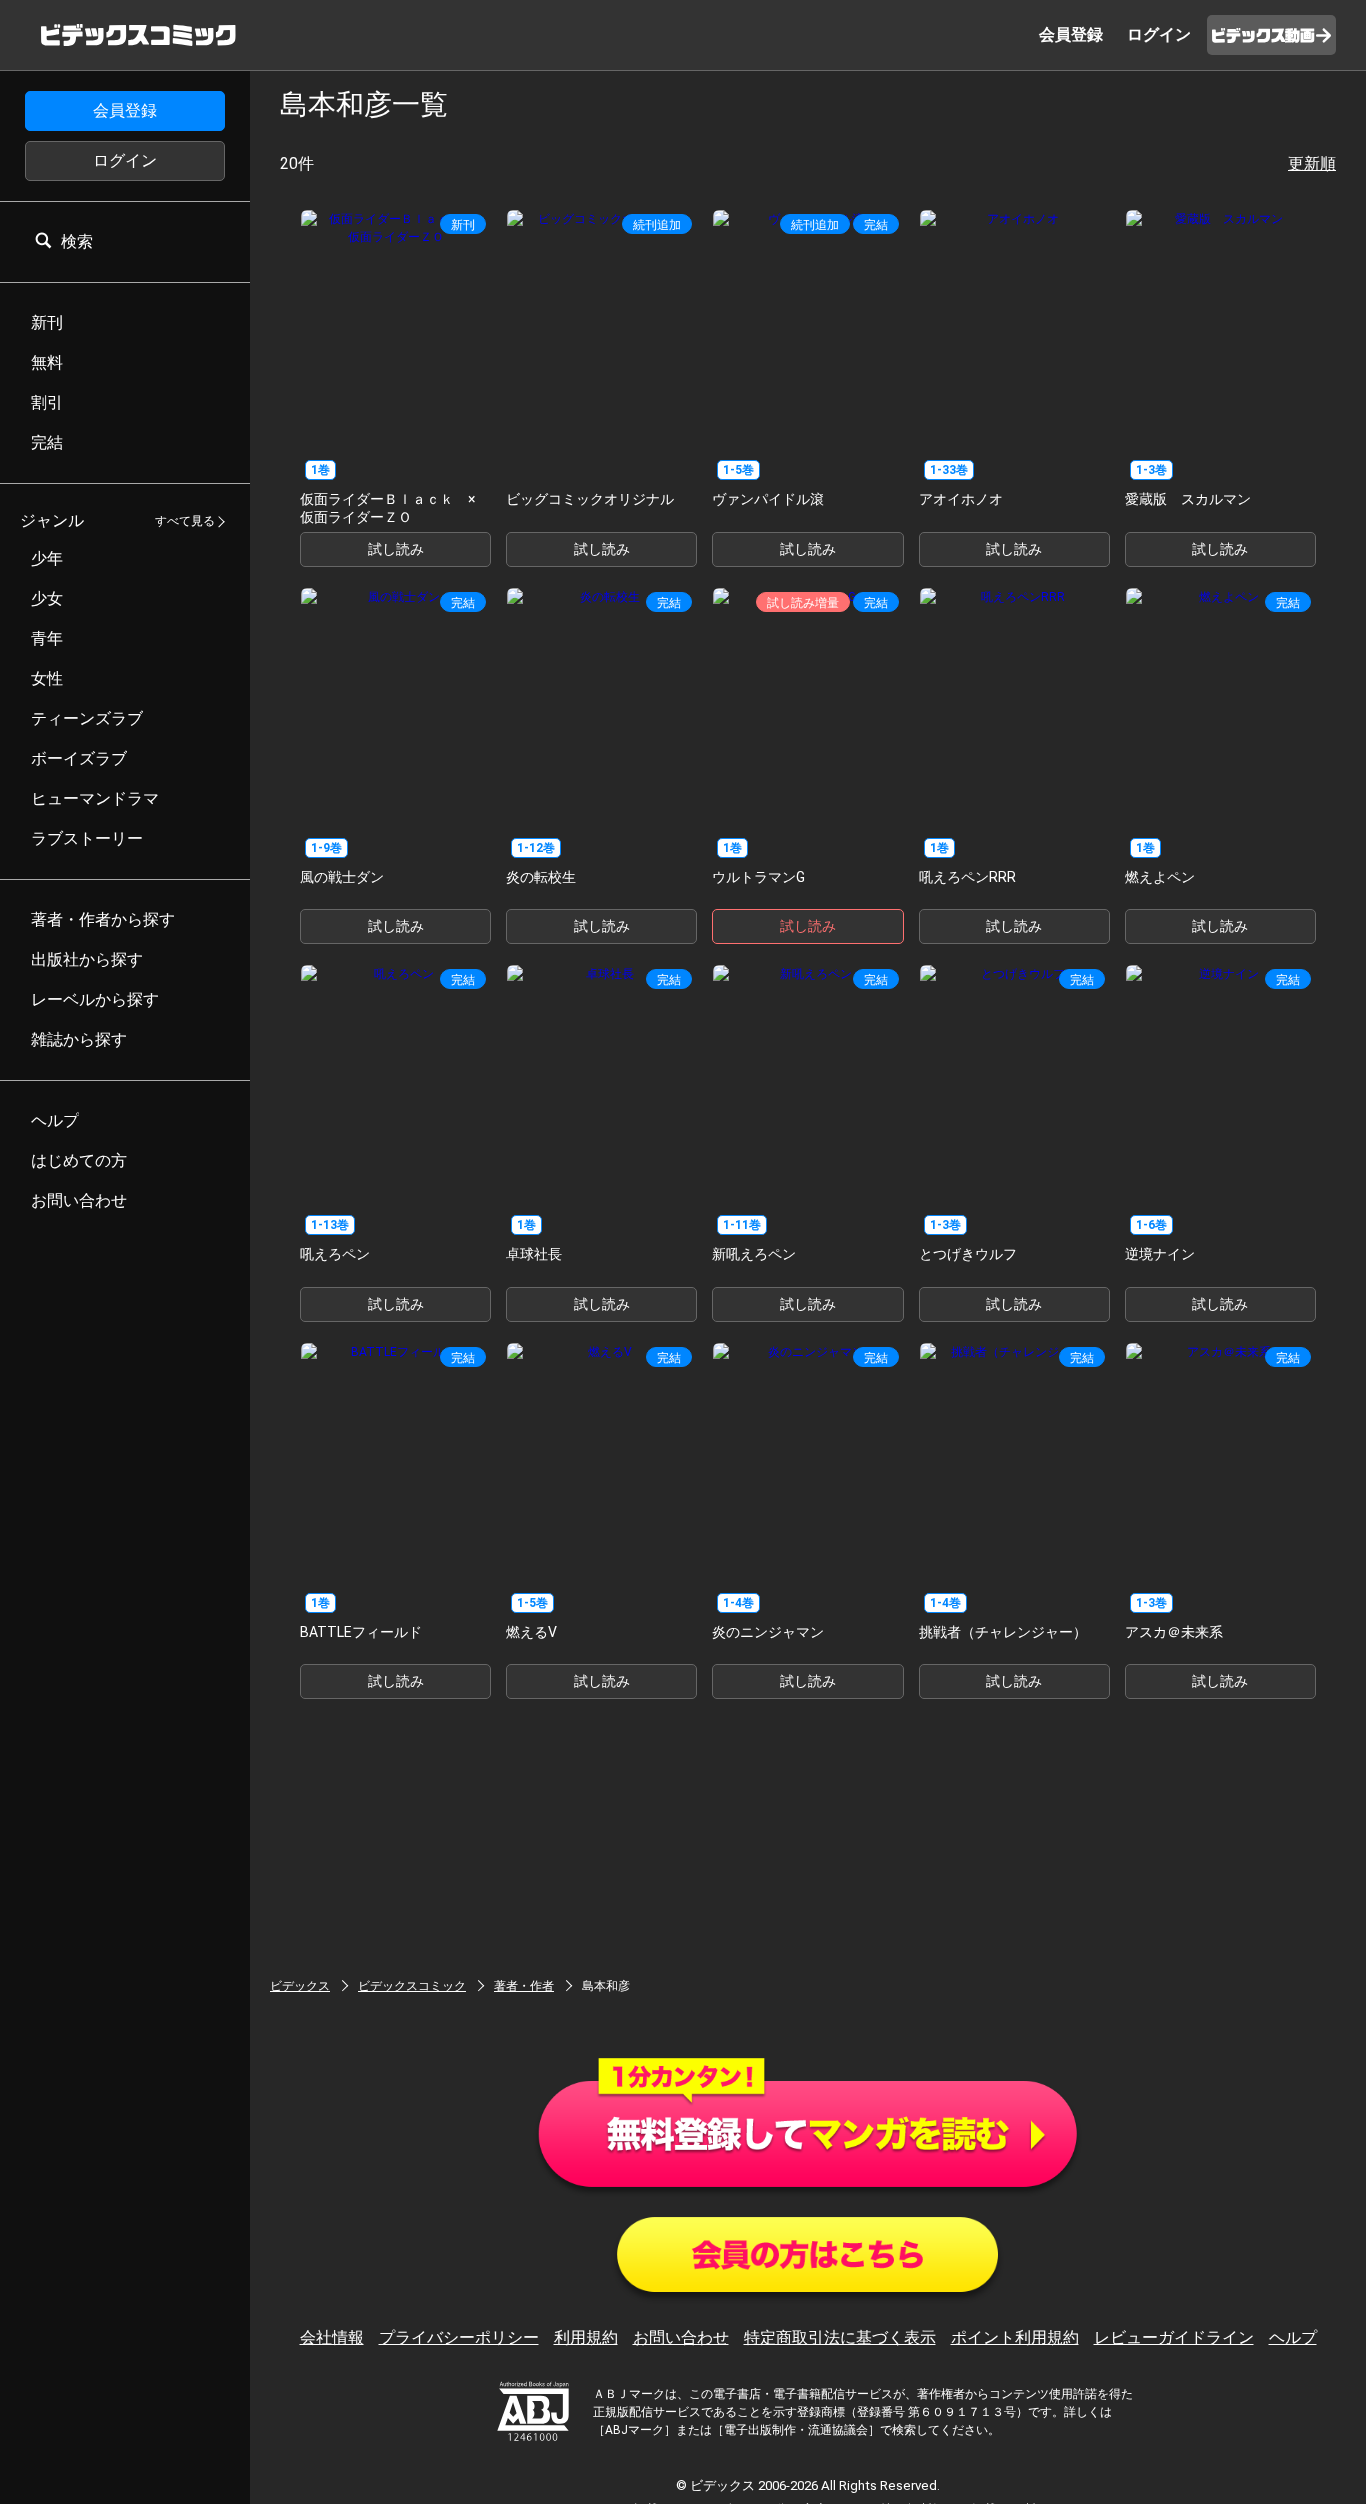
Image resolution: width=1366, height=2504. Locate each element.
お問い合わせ (681, 2337)
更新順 (1312, 163)
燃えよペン (1160, 877)
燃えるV (531, 1632)
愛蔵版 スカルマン (1188, 499)
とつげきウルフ (968, 1254)
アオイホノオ (961, 499)
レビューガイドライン (1174, 2337)
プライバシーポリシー (459, 2337)
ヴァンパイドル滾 (768, 499)
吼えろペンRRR (967, 877)
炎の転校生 (541, 877)
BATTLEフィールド (361, 1632)
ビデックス (300, 1986)
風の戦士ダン (342, 877)
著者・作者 (524, 1986)
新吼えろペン (754, 1254)
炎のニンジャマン (768, 1632)
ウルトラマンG (758, 877)
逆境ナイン (1160, 1254)
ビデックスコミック (412, 1986)
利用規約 (586, 2337)
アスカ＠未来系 (1174, 1632)
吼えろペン (335, 1254)
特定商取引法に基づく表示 (840, 2337)
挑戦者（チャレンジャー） (1003, 1632)
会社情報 (332, 2337)
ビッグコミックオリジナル (590, 499)
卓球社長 (534, 1254)
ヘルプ (1293, 2337)
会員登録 (125, 110)
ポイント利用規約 (1015, 2337)
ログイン (125, 160)
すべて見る (185, 522)
